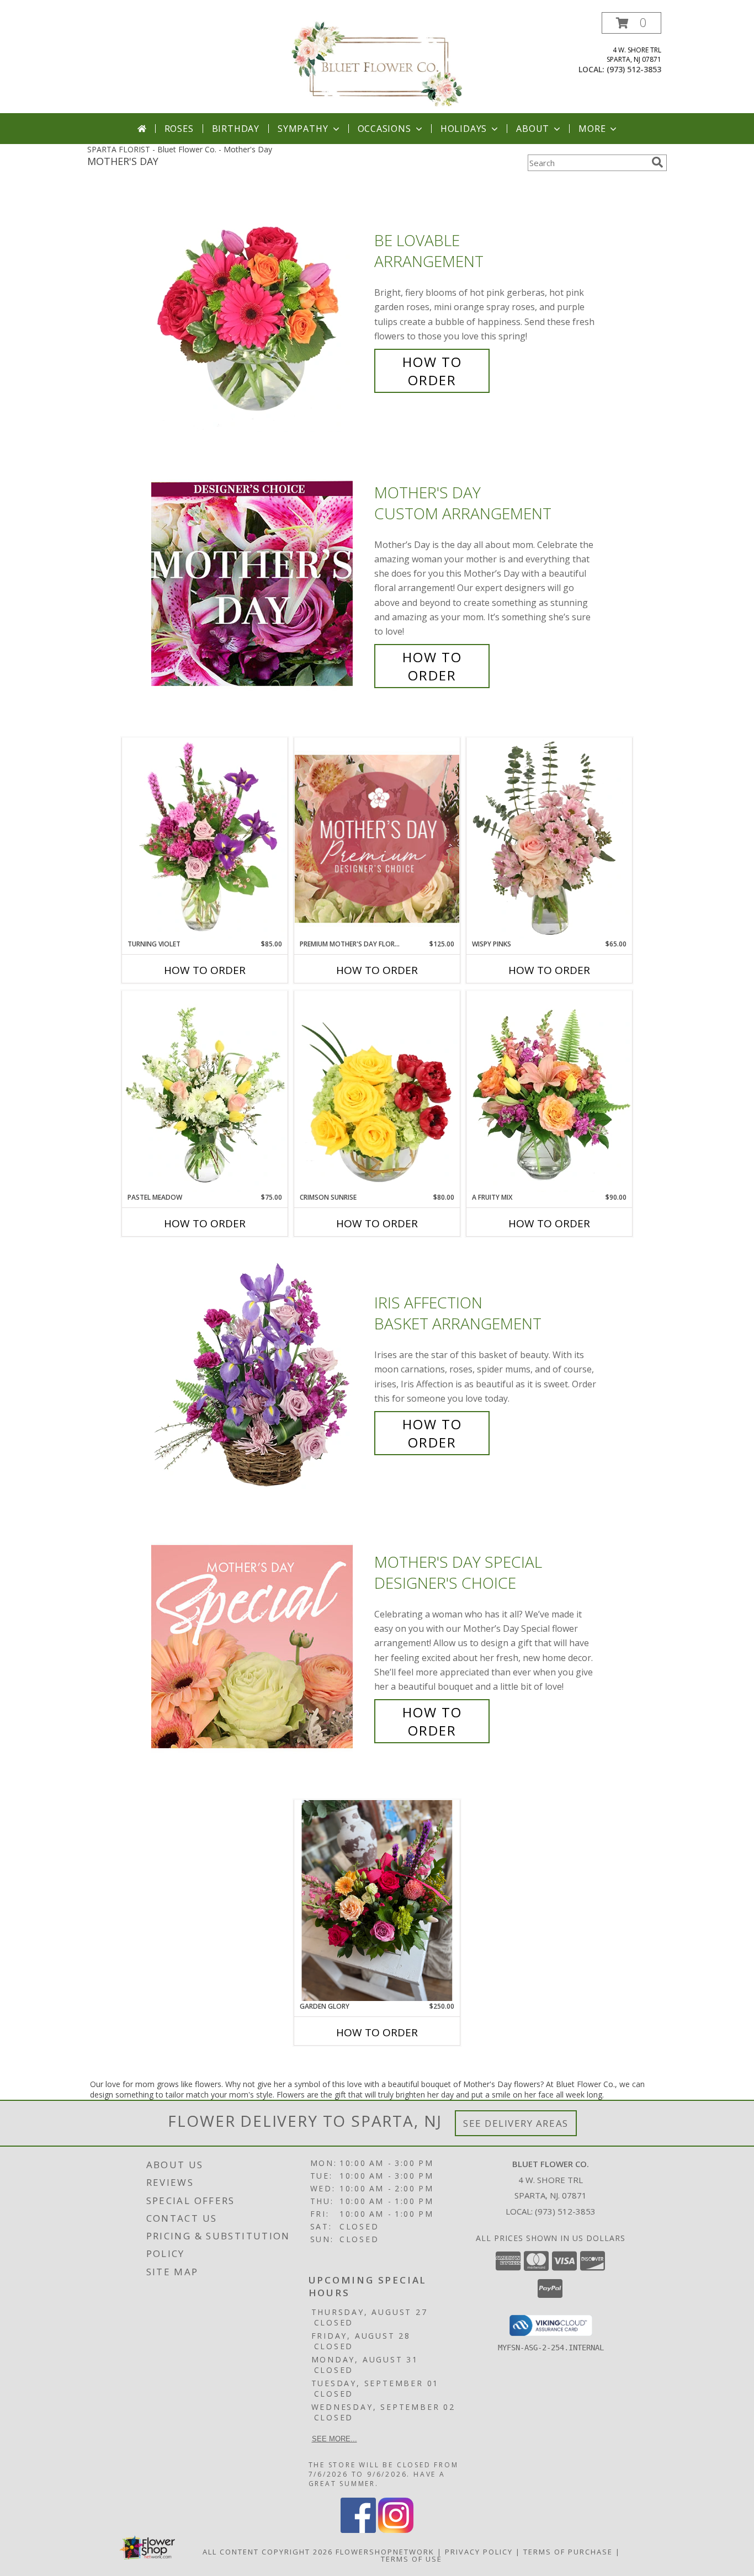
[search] (657, 162)
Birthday (236, 129)
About (533, 129)
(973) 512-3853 (634, 69)
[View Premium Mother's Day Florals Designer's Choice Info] (377, 839)
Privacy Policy (479, 2552)
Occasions (384, 129)
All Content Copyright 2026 (268, 2552)
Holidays (464, 129)
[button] (631, 23)
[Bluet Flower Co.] (377, 63)
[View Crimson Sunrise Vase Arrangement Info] (377, 1092)
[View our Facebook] (358, 2530)
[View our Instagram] (396, 2530)
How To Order (432, 371)
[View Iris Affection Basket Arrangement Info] (260, 1373)
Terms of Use (411, 2559)
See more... (334, 2439)
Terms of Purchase (568, 2552)
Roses (179, 129)
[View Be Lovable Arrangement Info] (260, 310)
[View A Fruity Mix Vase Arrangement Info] (549, 1092)
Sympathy (303, 129)
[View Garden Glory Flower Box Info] (377, 1901)
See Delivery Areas (516, 2123)
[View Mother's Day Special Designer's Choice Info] (260, 1646)
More (592, 129)
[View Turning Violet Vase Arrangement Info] (205, 838)
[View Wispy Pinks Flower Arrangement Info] (549, 838)
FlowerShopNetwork (385, 2552)
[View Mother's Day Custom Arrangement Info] (260, 584)
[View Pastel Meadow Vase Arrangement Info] (205, 1092)
